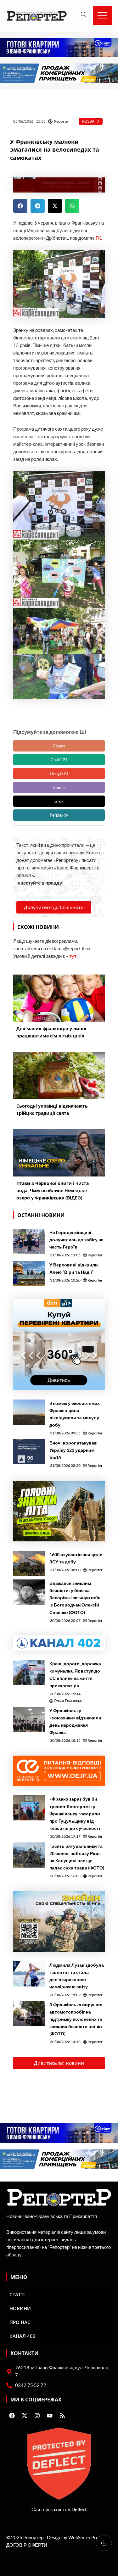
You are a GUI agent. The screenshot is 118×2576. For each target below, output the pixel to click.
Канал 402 (22, 2336)
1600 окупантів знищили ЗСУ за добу (76, 1558)
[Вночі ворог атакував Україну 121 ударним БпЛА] (29, 1452)
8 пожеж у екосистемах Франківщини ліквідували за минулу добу (75, 1414)
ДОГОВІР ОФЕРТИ (27, 2545)
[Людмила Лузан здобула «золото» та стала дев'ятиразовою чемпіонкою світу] (29, 1974)
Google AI (59, 774)
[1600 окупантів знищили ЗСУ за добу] (29, 1563)
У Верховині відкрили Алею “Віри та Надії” (74, 1268)
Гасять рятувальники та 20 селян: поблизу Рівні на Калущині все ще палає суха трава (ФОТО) (77, 1857)
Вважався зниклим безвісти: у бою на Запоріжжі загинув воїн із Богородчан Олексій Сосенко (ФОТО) (75, 1598)
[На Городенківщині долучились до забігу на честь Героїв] (29, 1241)
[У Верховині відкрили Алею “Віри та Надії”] (29, 1274)
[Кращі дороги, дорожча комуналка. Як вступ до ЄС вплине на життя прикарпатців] (29, 1673)
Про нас (20, 2322)
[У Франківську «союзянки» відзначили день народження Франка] (29, 1719)
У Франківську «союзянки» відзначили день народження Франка (75, 1721)
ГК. (99, 238)
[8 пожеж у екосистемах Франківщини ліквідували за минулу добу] (29, 1412)
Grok (59, 801)
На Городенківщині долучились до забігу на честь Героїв (76, 1240)
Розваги (91, 121)
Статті (17, 2294)
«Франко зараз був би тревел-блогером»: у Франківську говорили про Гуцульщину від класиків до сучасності (75, 1813)
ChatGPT (59, 760)
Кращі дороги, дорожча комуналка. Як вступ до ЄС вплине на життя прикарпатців (75, 1674)
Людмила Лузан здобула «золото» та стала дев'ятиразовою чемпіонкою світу (77, 1976)
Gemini (59, 787)
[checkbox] (104, 2543)
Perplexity (59, 815)
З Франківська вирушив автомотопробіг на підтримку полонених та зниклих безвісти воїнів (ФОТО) (76, 2019)
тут (73, 956)
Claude (59, 746)
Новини (20, 2308)
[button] (20, 206)
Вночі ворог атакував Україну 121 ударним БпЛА (73, 1450)
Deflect (79, 2509)
